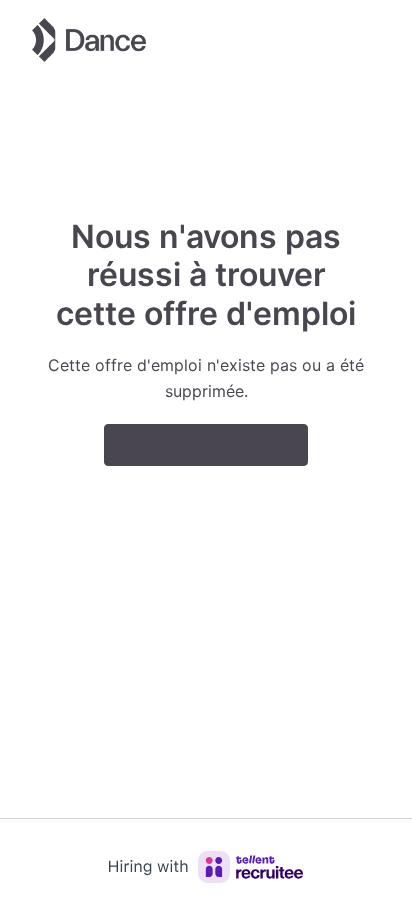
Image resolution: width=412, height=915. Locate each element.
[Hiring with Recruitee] (206, 867)
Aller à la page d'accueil (206, 445)
